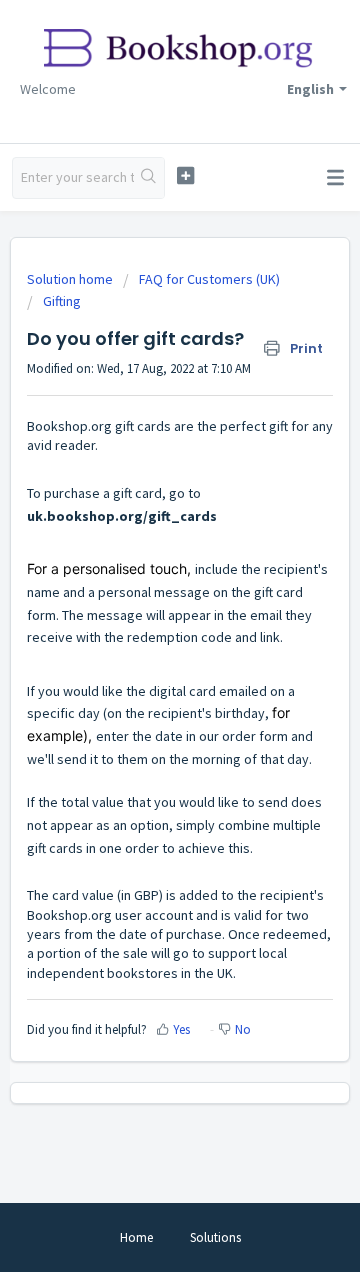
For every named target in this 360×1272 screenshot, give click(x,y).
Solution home (71, 279)
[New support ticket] (185, 175)
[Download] (143, 626)
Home (136, 1237)
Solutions (215, 1237)
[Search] (149, 178)
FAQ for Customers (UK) (209, 279)
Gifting (62, 301)
